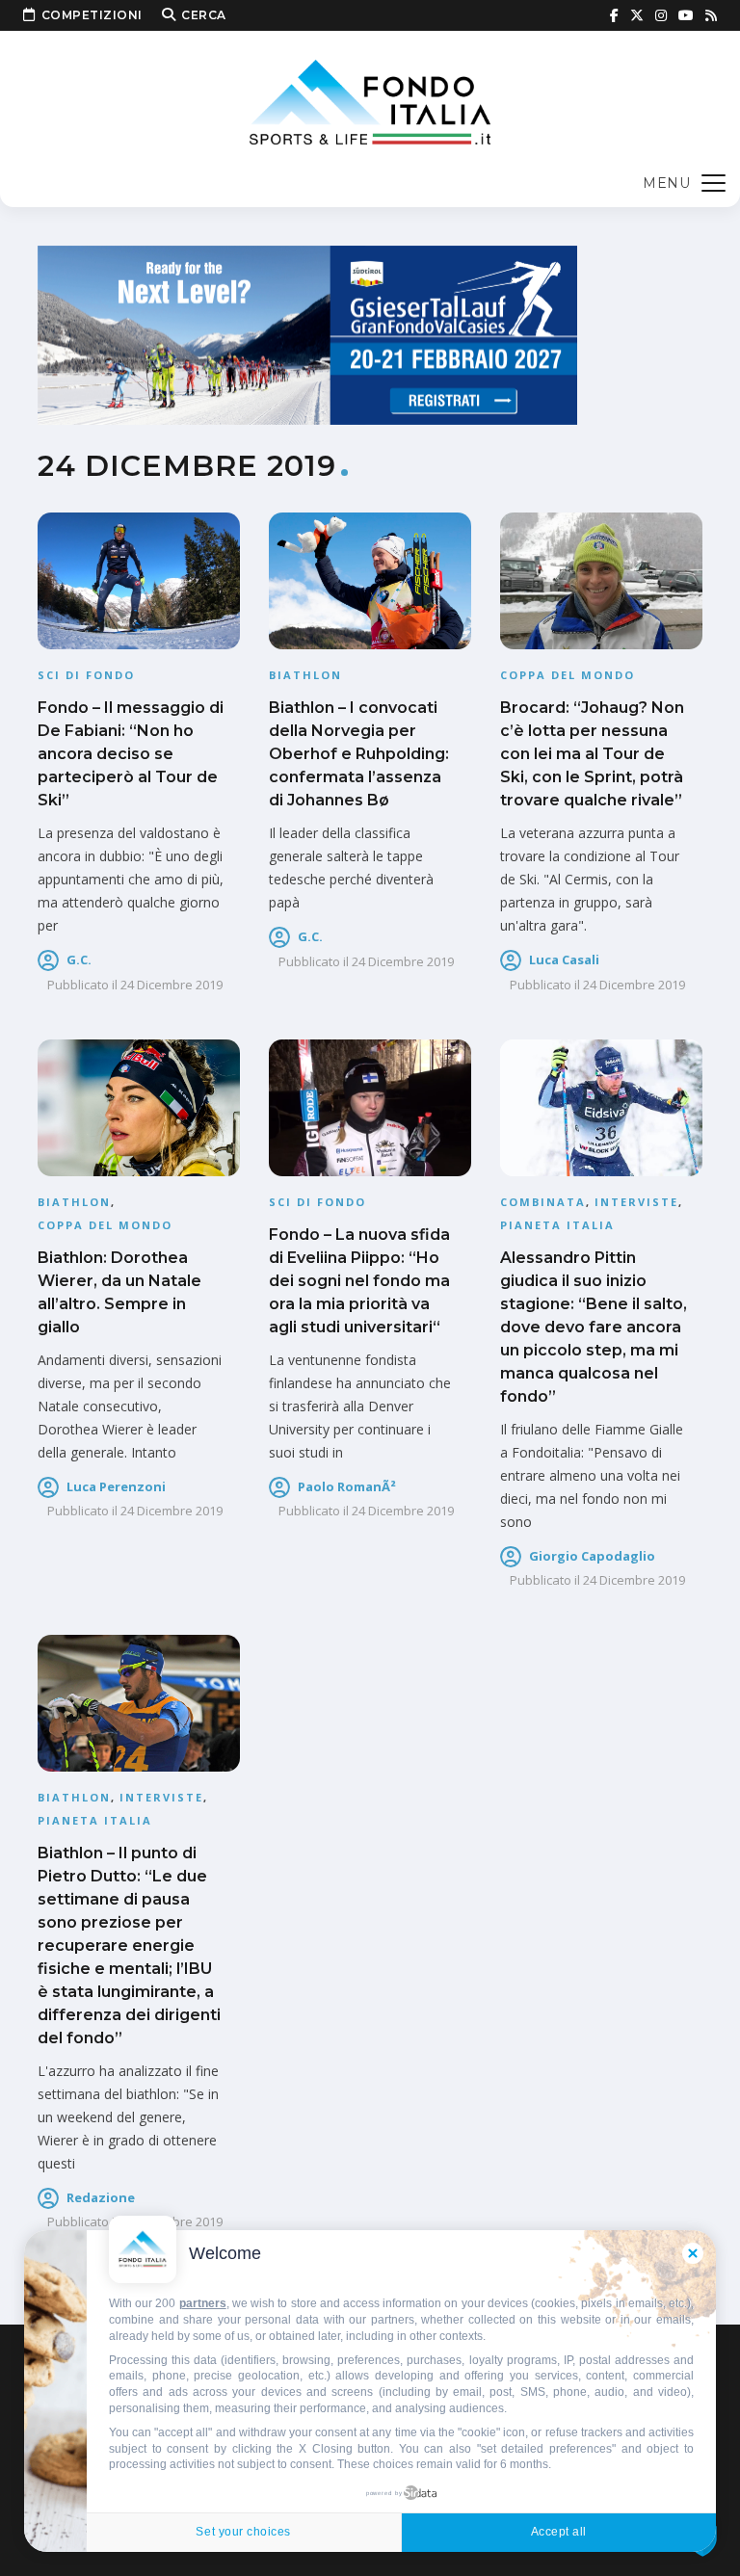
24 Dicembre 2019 (172, 985)
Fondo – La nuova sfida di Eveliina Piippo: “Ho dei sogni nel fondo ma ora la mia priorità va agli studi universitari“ (359, 1281)
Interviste (636, 1202)
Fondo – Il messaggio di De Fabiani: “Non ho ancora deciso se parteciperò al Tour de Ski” (131, 754)
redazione (101, 2197)
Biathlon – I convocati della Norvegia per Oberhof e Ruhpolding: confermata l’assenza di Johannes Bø (359, 754)
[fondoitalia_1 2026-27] (307, 334)
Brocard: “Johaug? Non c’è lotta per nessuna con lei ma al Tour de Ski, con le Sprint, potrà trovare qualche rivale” (592, 754)
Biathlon (305, 675)
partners (203, 2303)
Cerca (204, 15)
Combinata (543, 1202)
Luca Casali (564, 959)
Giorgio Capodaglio (592, 1556)
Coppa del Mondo (568, 675)
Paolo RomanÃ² (347, 1486)
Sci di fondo (86, 675)
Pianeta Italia (557, 1225)
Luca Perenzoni (116, 1486)
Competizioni (92, 15)
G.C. (79, 959)
